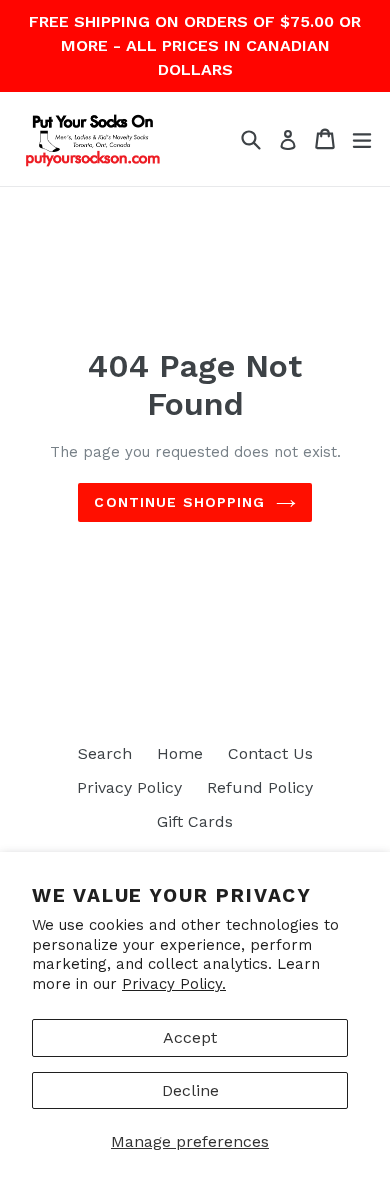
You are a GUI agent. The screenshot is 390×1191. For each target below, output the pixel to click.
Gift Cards (195, 821)
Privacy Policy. (174, 984)
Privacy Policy (129, 787)
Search (105, 753)
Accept (190, 1037)
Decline (190, 1090)
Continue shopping (179, 502)
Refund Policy (260, 787)
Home (180, 753)
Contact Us (270, 753)
